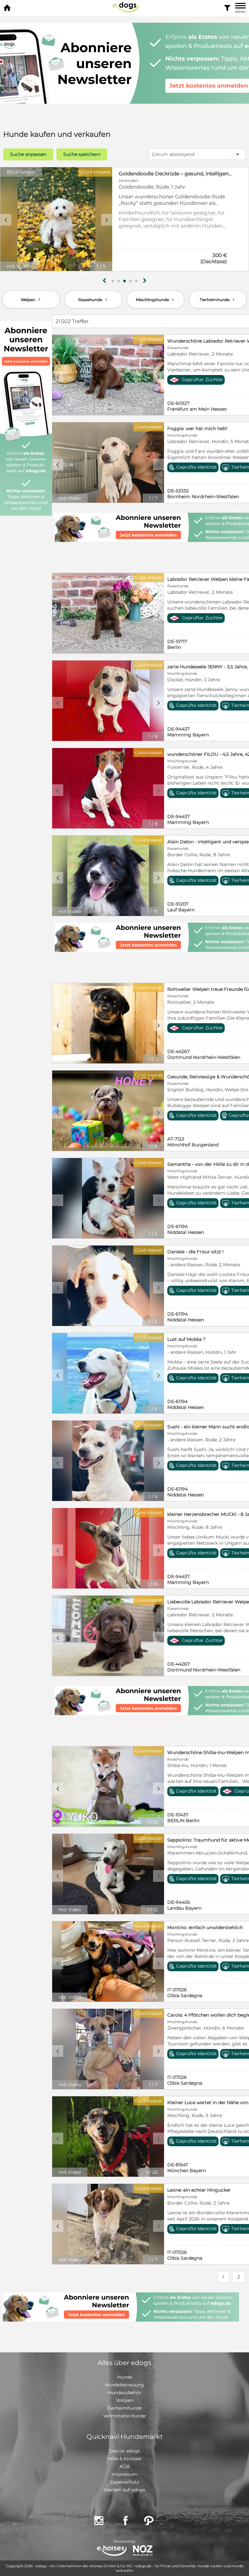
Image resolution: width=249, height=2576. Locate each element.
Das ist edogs (125, 2451)
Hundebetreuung (124, 2385)
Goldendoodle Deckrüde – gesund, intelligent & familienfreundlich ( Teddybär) (176, 174)
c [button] (6, 220)
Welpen (31, 299)
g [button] (104, 281)
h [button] (145, 281)
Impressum (124, 2474)
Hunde (124, 2377)
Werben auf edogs (124, 2490)
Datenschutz (125, 2482)
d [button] (107, 220)
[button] (113, 281)
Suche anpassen (28, 154)
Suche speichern (82, 154)
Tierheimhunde (218, 299)
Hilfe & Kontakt (125, 2459)
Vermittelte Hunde (124, 2416)
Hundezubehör (125, 2393)
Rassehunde (93, 299)
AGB (124, 2466)
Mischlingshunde (156, 299)
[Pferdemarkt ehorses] (112, 2551)
